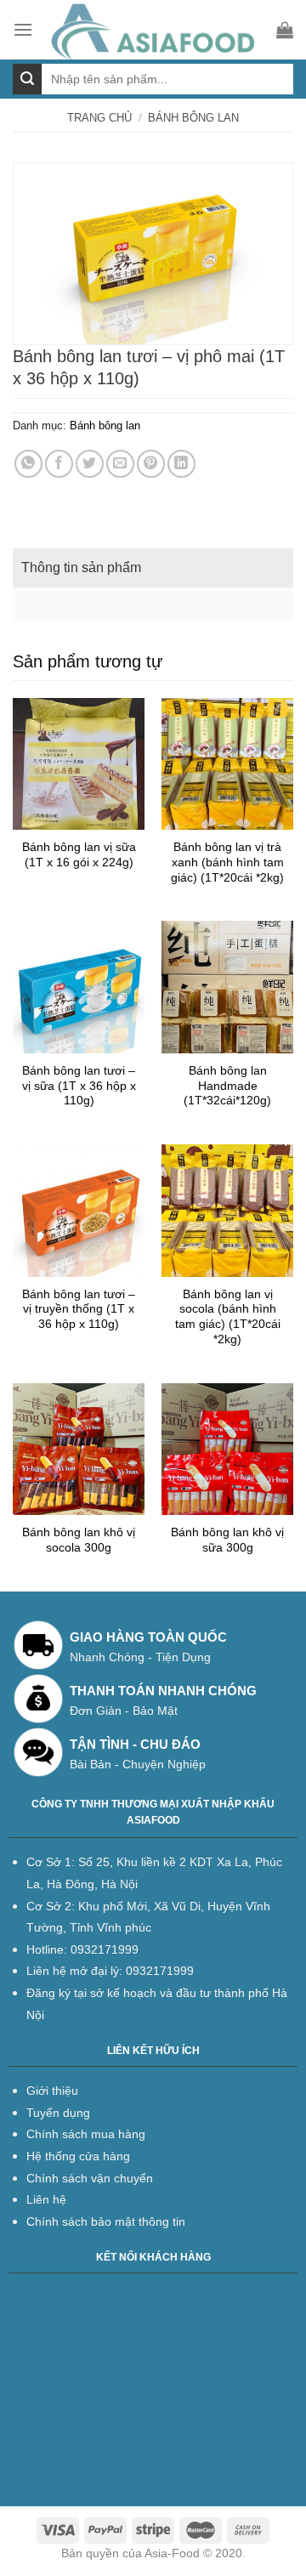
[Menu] (23, 29)
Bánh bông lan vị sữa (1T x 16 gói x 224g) (79, 855)
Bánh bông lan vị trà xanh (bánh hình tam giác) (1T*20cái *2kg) (227, 862)
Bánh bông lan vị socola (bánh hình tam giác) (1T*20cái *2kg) (228, 1317)
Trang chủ (99, 118)
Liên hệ (46, 2199)
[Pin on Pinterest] (151, 464)
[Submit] (27, 79)
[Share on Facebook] (59, 464)
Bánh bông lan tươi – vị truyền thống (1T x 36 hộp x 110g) (79, 1309)
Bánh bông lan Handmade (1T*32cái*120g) (227, 1086)
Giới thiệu (52, 2091)
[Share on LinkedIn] (181, 464)
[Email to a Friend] (120, 464)
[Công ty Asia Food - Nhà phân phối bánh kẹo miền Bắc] (155, 30)
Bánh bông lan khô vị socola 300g (79, 1540)
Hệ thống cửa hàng (78, 2156)
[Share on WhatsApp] (28, 464)
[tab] (153, 568)
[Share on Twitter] (90, 464)
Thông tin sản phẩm (81, 567)
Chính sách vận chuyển (90, 2178)
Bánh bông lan (193, 118)
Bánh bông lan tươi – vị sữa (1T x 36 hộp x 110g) (79, 1086)
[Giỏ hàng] (285, 30)
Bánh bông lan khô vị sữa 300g (227, 1540)
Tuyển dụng (58, 2113)
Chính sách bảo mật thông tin (106, 2221)
